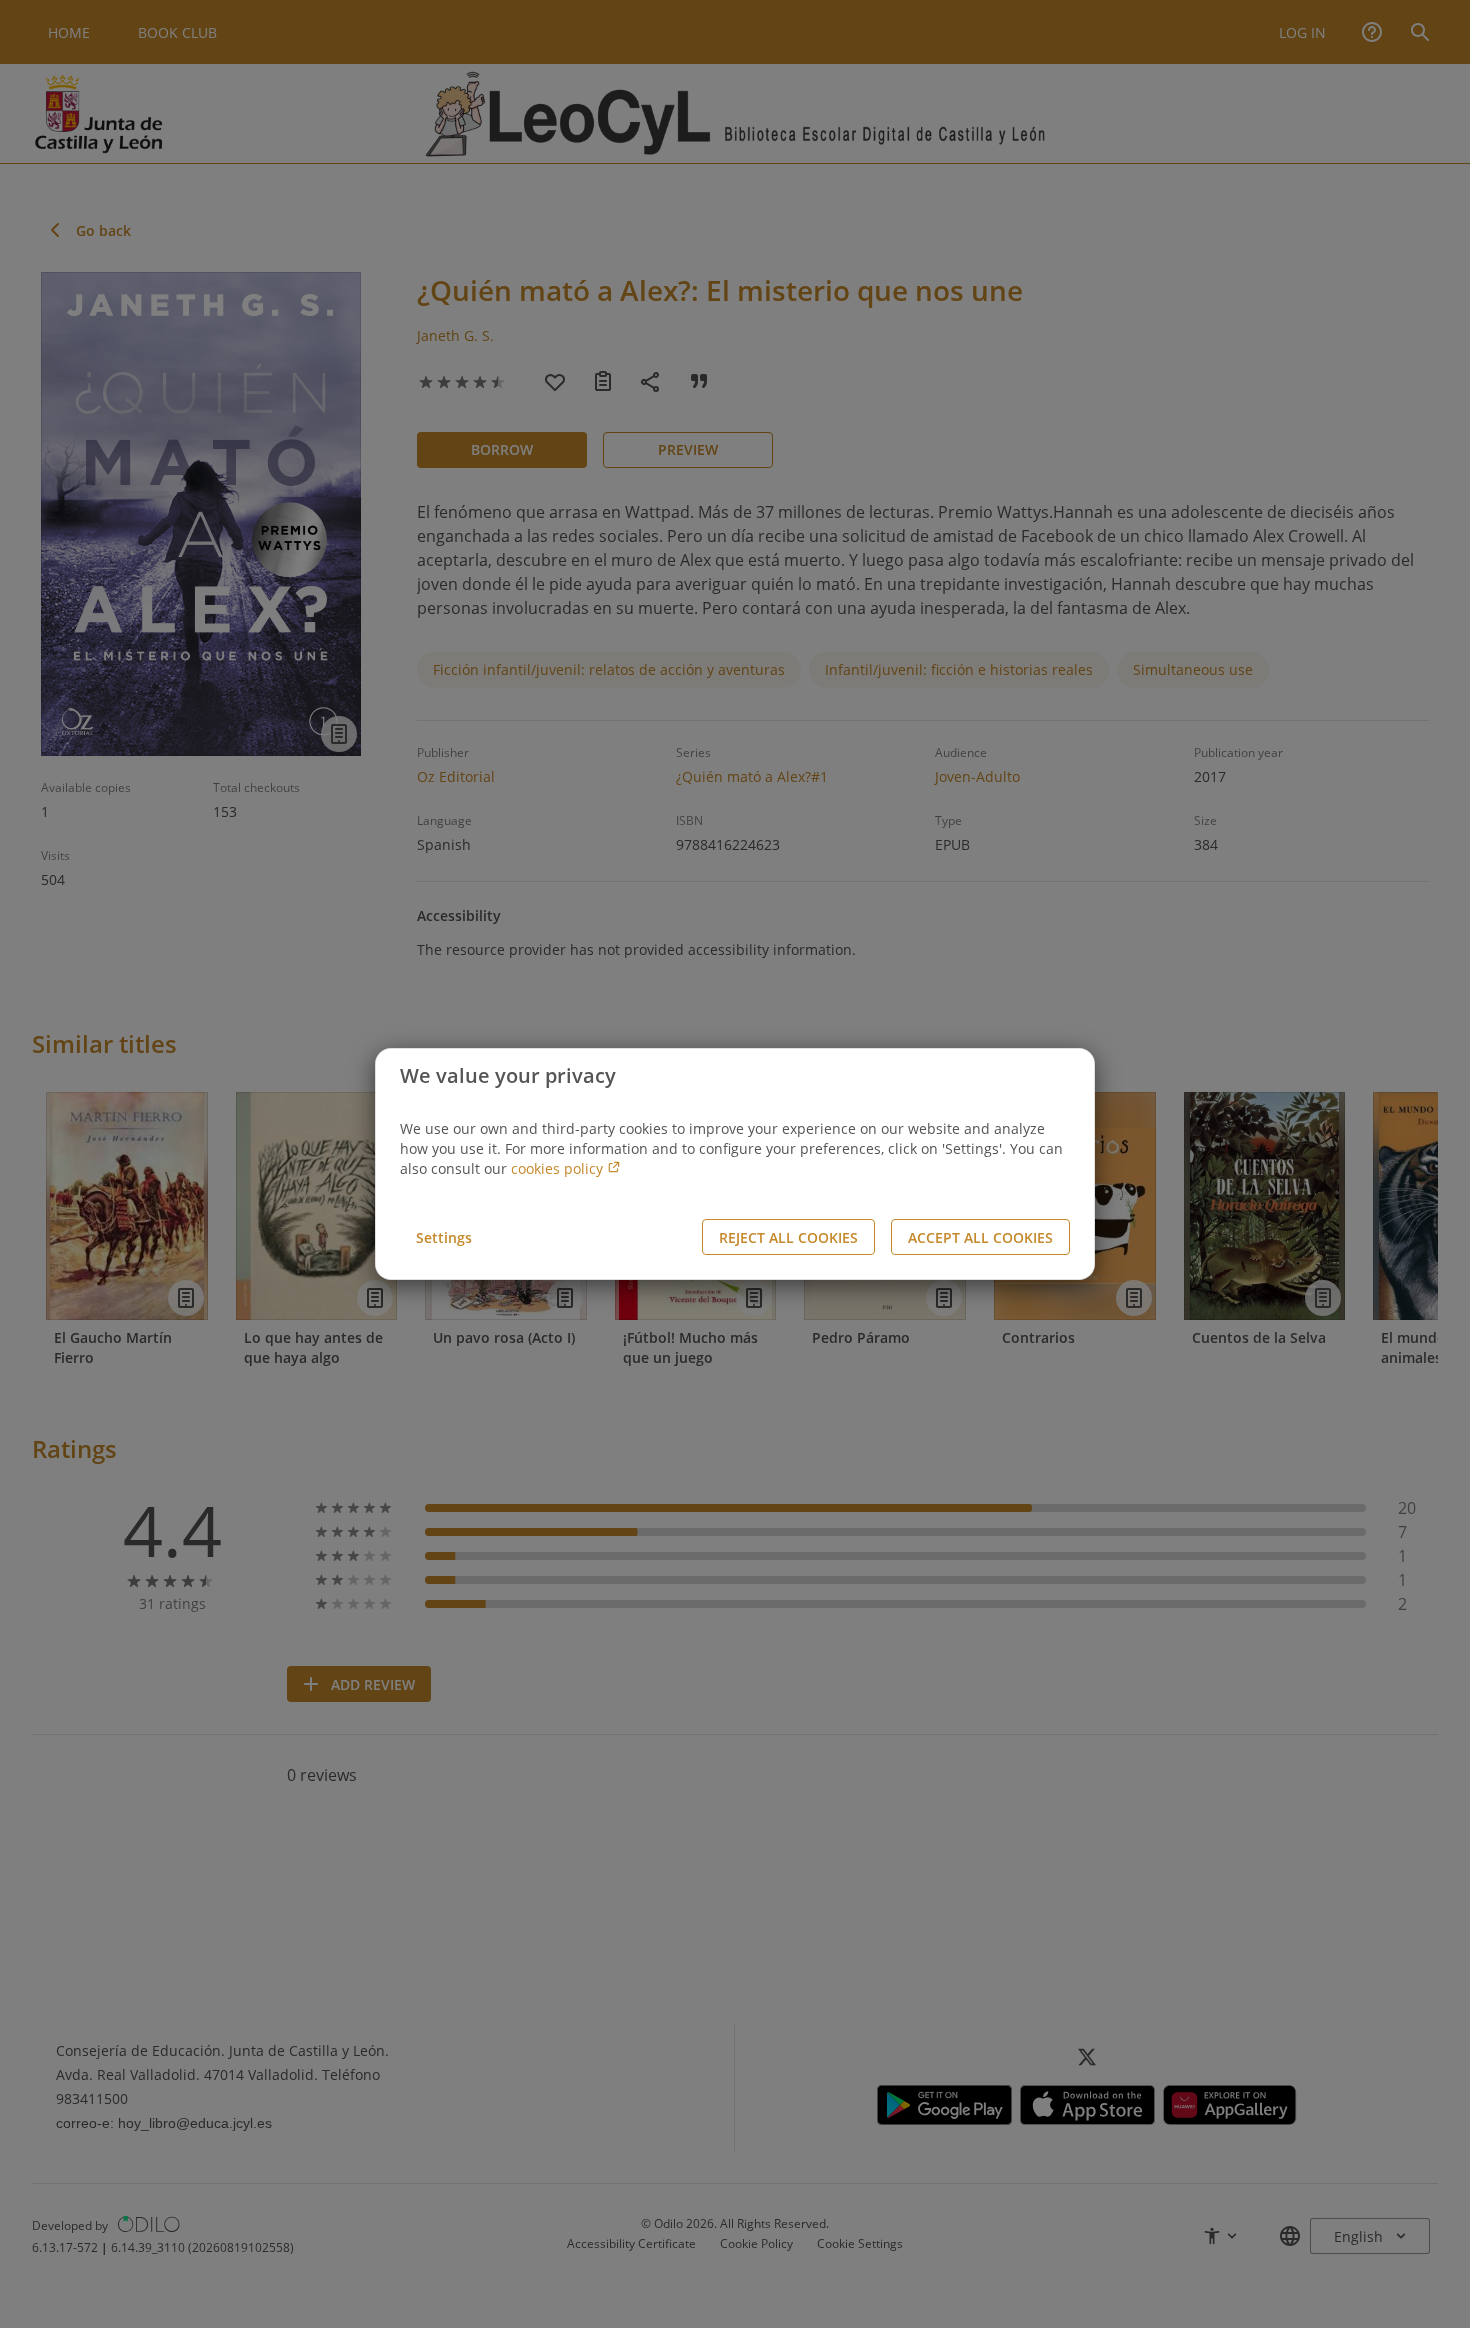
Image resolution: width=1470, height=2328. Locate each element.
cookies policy (559, 1168)
